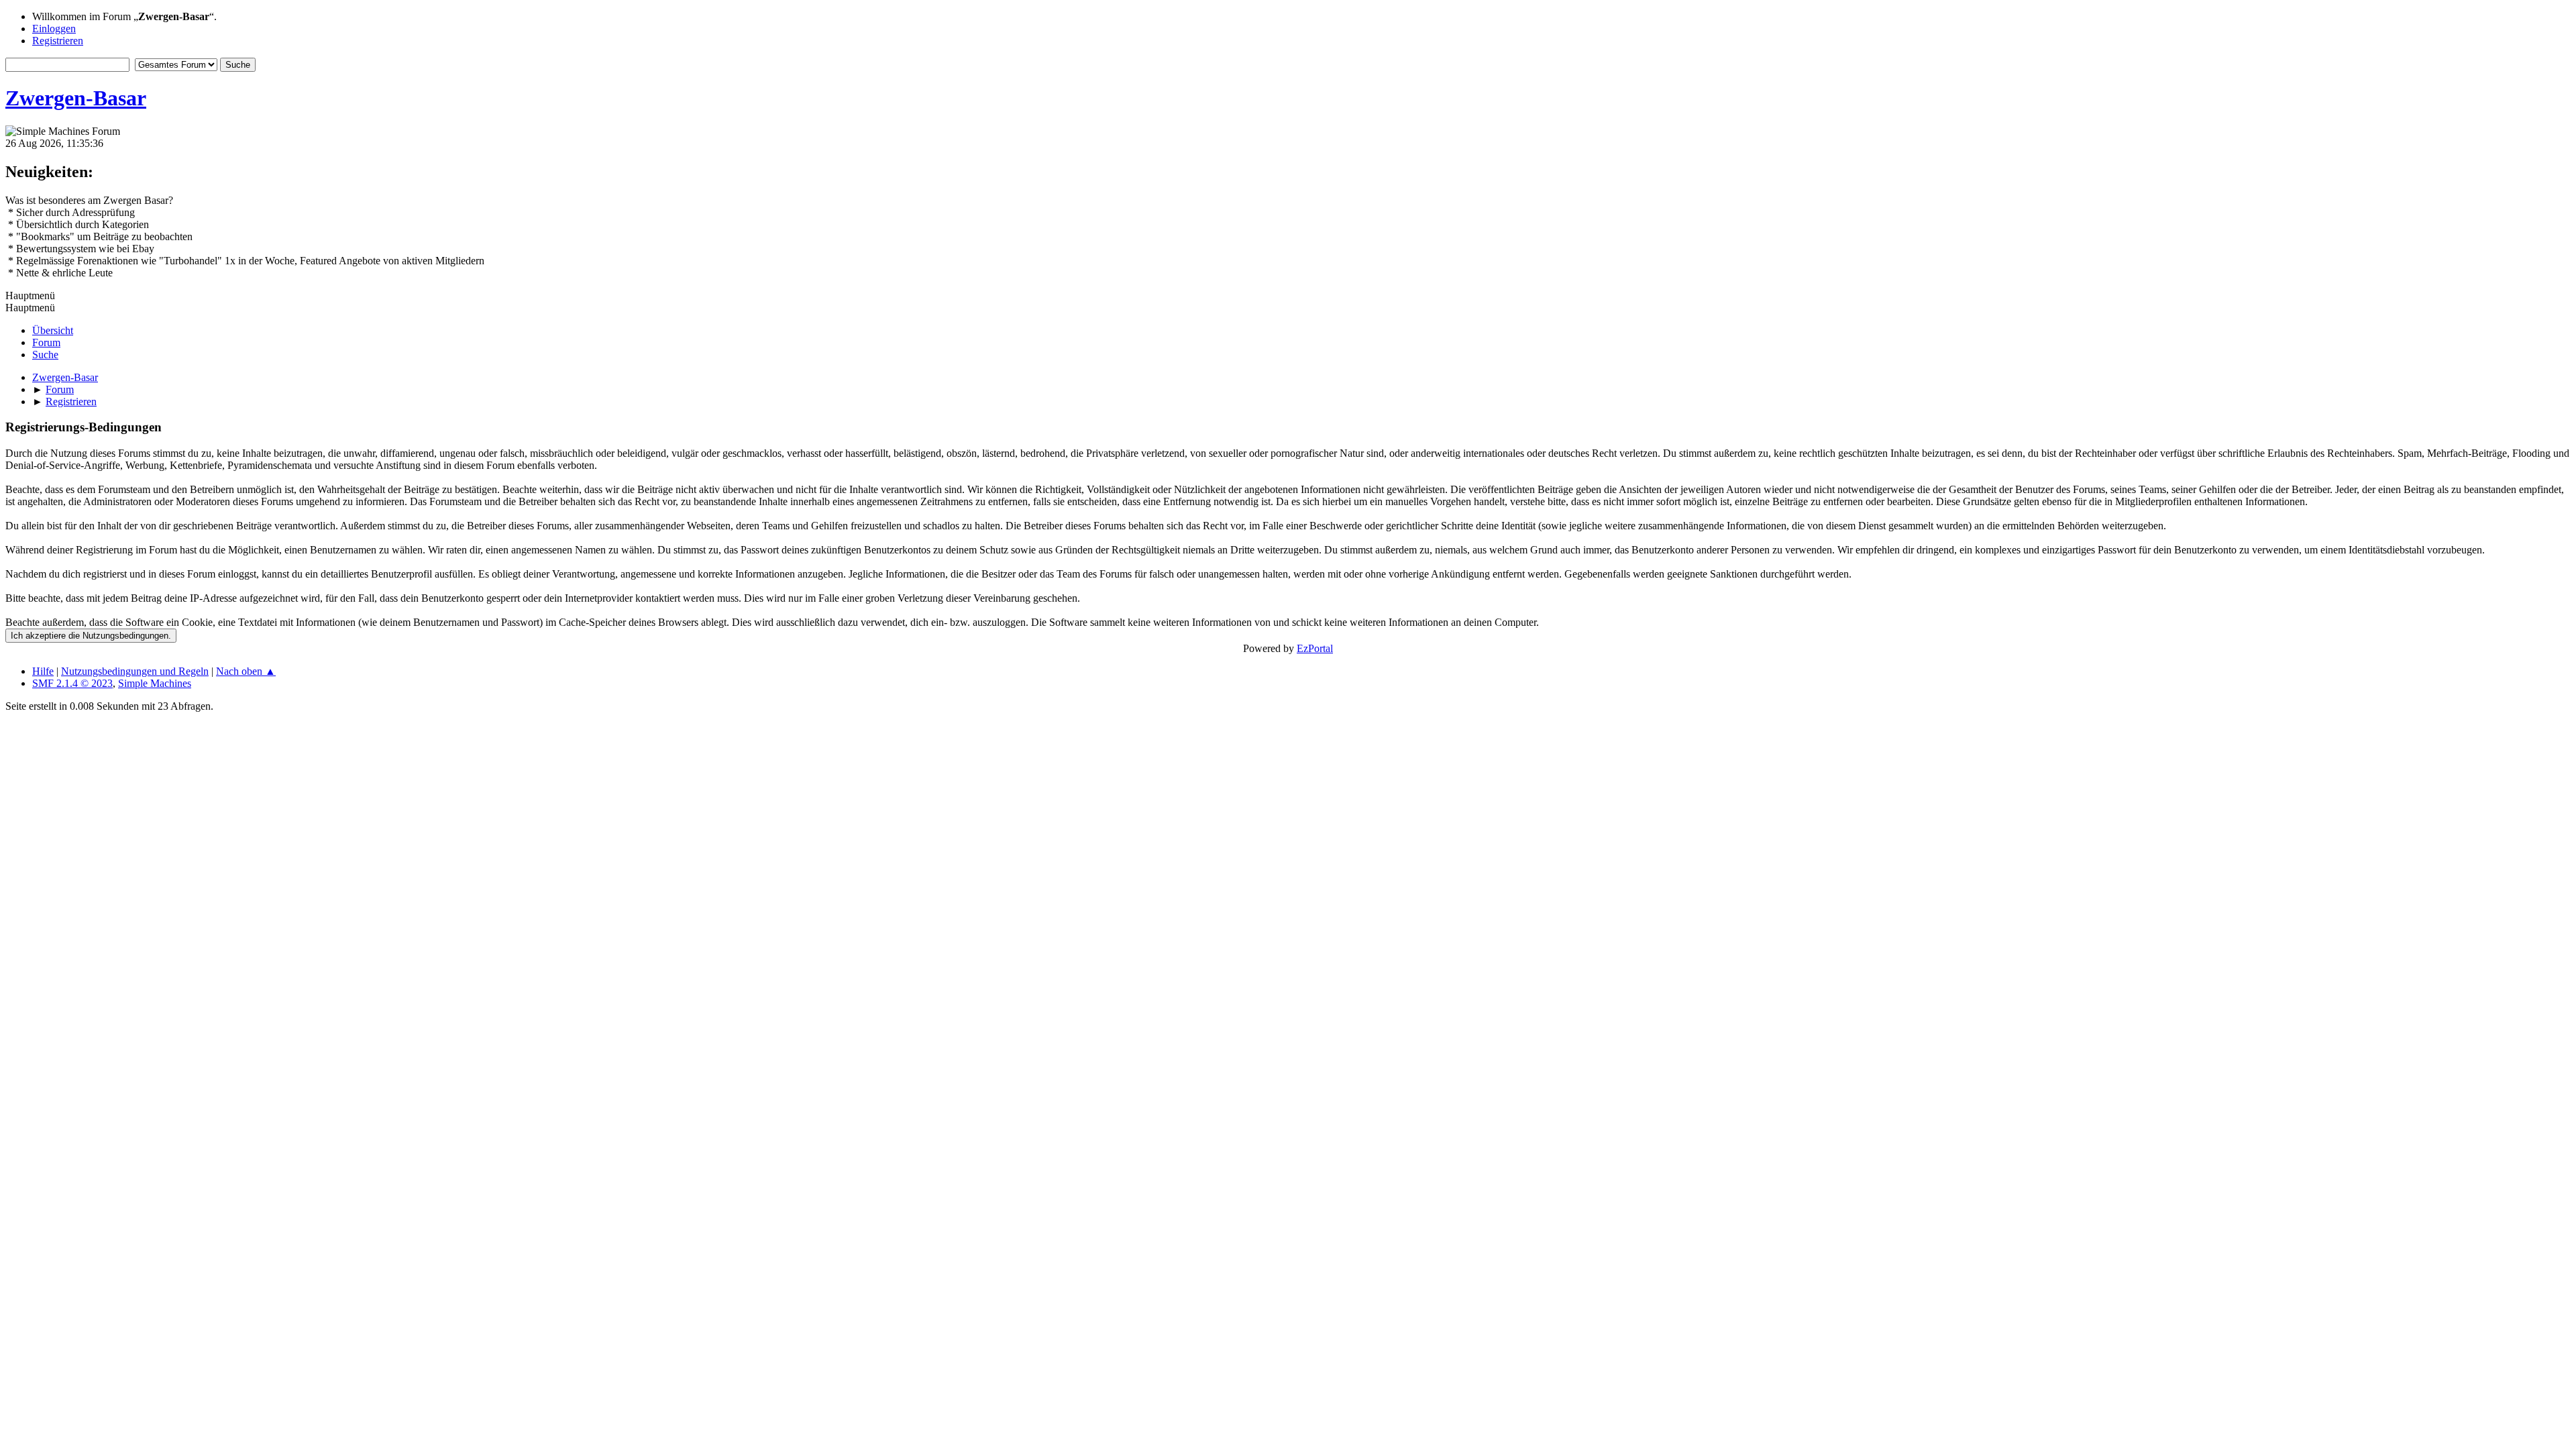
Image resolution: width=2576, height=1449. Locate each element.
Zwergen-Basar (76, 98)
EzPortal (1315, 648)
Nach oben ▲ (246, 671)
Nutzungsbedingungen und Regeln (135, 671)
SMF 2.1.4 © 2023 (72, 683)
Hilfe (43, 671)
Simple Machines (155, 683)
